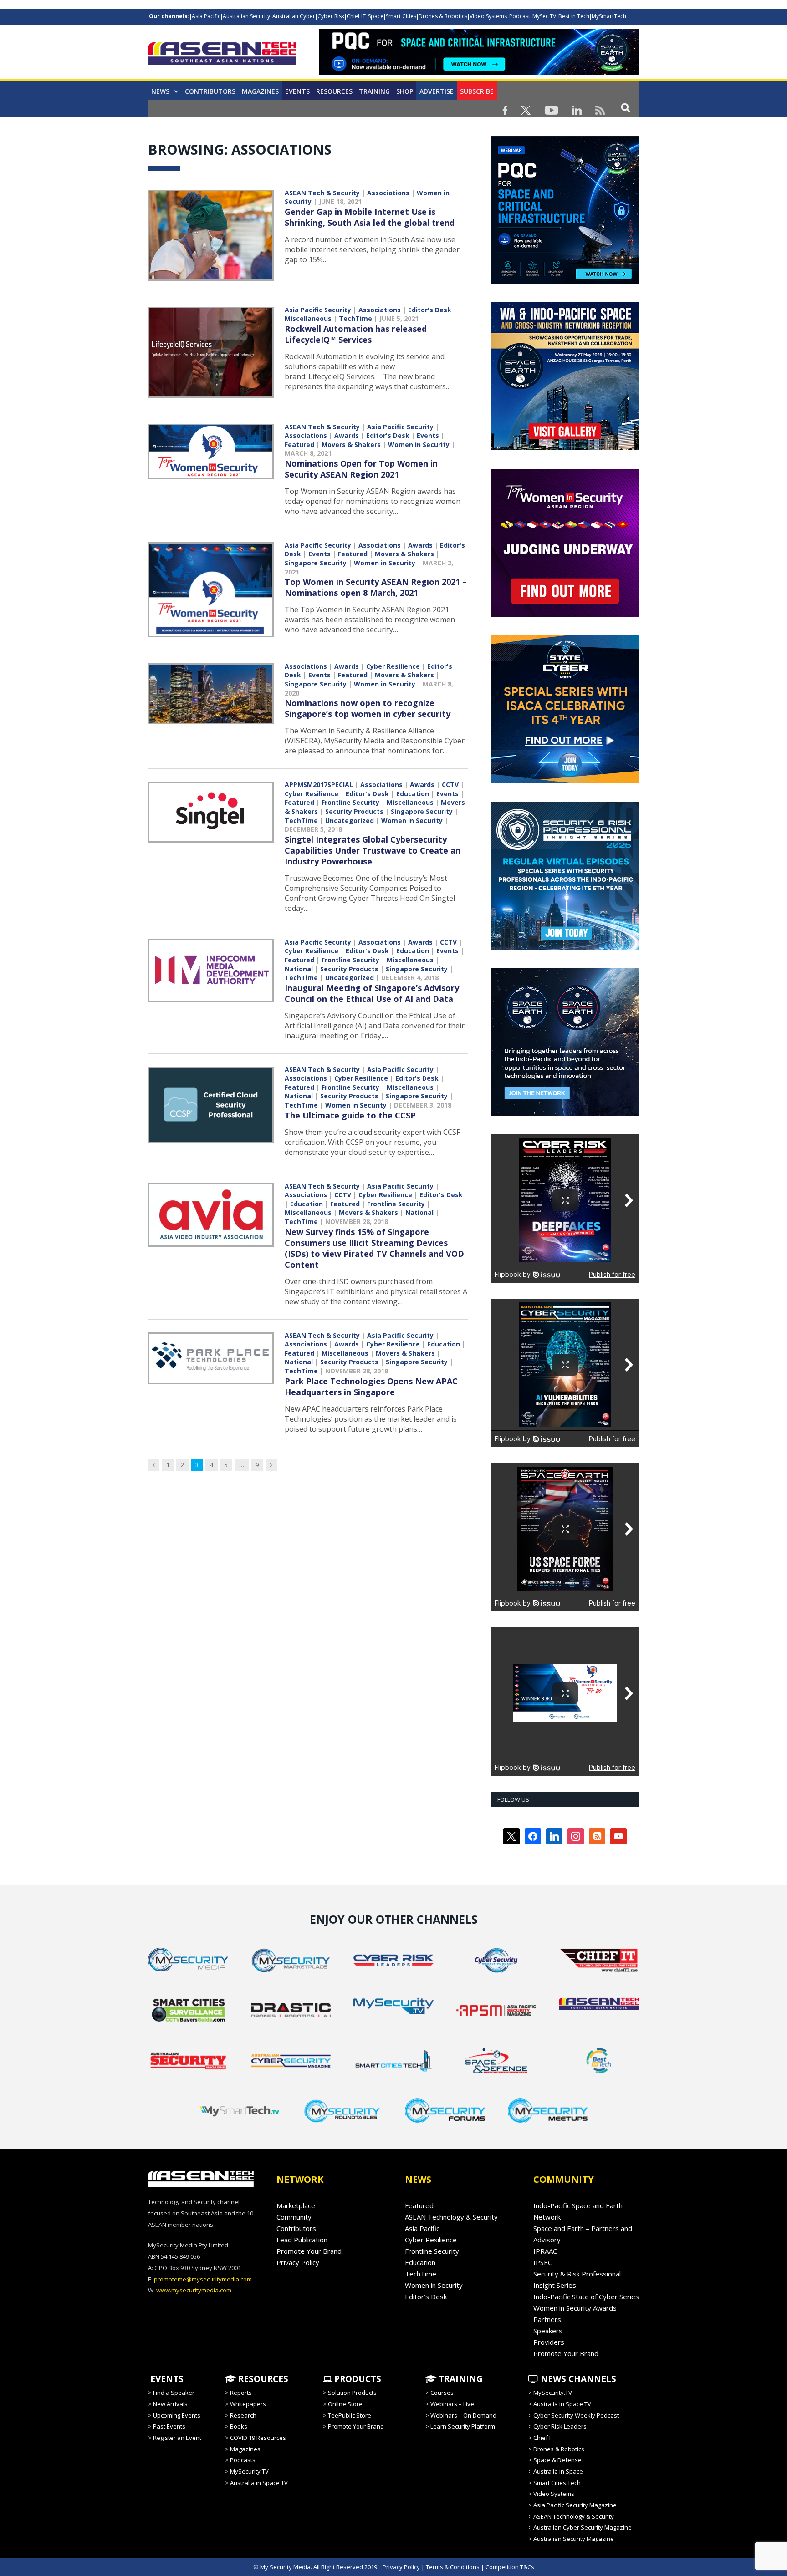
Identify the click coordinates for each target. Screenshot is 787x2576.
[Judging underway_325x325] (565, 615)
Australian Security (246, 16)
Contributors (210, 91)
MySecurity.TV (249, 2471)
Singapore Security (316, 563)
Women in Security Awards (575, 2308)
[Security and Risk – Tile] (565, 947)
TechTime (355, 318)
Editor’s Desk (426, 2297)
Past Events (169, 2426)
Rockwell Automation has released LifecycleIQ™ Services (356, 334)
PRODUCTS (357, 2379)
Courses (442, 2393)
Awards (347, 435)
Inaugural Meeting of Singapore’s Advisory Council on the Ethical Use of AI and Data (372, 993)
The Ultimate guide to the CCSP (350, 1115)
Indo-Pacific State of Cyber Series (586, 2297)
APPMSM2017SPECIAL (319, 785)
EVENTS (166, 2379)
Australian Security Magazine (574, 2539)
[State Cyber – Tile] (565, 781)
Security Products (354, 811)
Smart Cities (401, 16)
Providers (549, 2342)
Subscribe (477, 91)
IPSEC (543, 2262)
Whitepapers (248, 2404)
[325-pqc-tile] (565, 282)
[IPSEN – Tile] (501, 1113)
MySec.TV (544, 16)
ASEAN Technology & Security (451, 2217)
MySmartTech (609, 16)
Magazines (260, 91)
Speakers (548, 2331)
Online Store (345, 2404)
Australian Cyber (294, 16)
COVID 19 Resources (258, 2438)
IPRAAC (545, 2251)
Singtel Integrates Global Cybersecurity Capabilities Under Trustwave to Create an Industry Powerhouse (373, 850)
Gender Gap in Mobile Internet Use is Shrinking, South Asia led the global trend (370, 217)
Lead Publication (302, 2240)
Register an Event (177, 2438)
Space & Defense (557, 2460)
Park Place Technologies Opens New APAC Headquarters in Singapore (371, 1387)
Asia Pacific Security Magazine (575, 2505)
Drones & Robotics (443, 16)
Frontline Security (350, 802)
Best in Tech (574, 16)
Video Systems (488, 16)
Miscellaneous (308, 318)
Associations (388, 193)
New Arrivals (170, 2404)
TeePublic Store (350, 2415)
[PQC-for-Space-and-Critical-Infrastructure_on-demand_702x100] (479, 72)
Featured (299, 445)
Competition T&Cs (510, 2567)
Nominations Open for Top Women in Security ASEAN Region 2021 (361, 469)
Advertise (437, 91)
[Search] (626, 107)
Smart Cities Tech (557, 2483)
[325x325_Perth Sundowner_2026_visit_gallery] (565, 448)
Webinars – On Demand (463, 2415)
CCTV (450, 785)
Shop (405, 91)
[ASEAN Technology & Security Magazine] (222, 55)
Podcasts (243, 2460)
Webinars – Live (452, 2404)
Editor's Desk (430, 310)
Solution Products (352, 2393)
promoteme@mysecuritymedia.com (203, 2279)
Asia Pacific (206, 16)
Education (413, 794)
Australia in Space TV (259, 2483)
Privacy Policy (298, 2262)
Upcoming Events (177, 2415)
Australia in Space (558, 2471)
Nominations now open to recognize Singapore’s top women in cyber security (368, 708)
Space (376, 16)
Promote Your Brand (309, 2251)
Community (294, 2217)
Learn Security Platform (463, 2426)
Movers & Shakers (351, 445)
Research (243, 2415)
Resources (334, 91)
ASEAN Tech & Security (322, 193)
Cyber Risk (331, 16)
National (299, 969)
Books (239, 2426)
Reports (241, 2393)
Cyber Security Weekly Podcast (576, 2415)
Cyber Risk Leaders (560, 2426)
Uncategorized (350, 821)
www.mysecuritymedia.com (194, 2290)
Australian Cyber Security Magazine (583, 2527)
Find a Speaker (174, 2393)
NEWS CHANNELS (577, 2379)
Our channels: (169, 16)
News (160, 91)
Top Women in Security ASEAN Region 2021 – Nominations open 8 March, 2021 (376, 587)
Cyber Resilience (393, 666)
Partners (547, 2319)
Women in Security (419, 445)
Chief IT (356, 16)
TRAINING (374, 91)
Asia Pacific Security (318, 310)
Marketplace (296, 2205)
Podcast (520, 16)
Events (297, 91)
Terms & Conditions (453, 2567)
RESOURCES (262, 2379)
